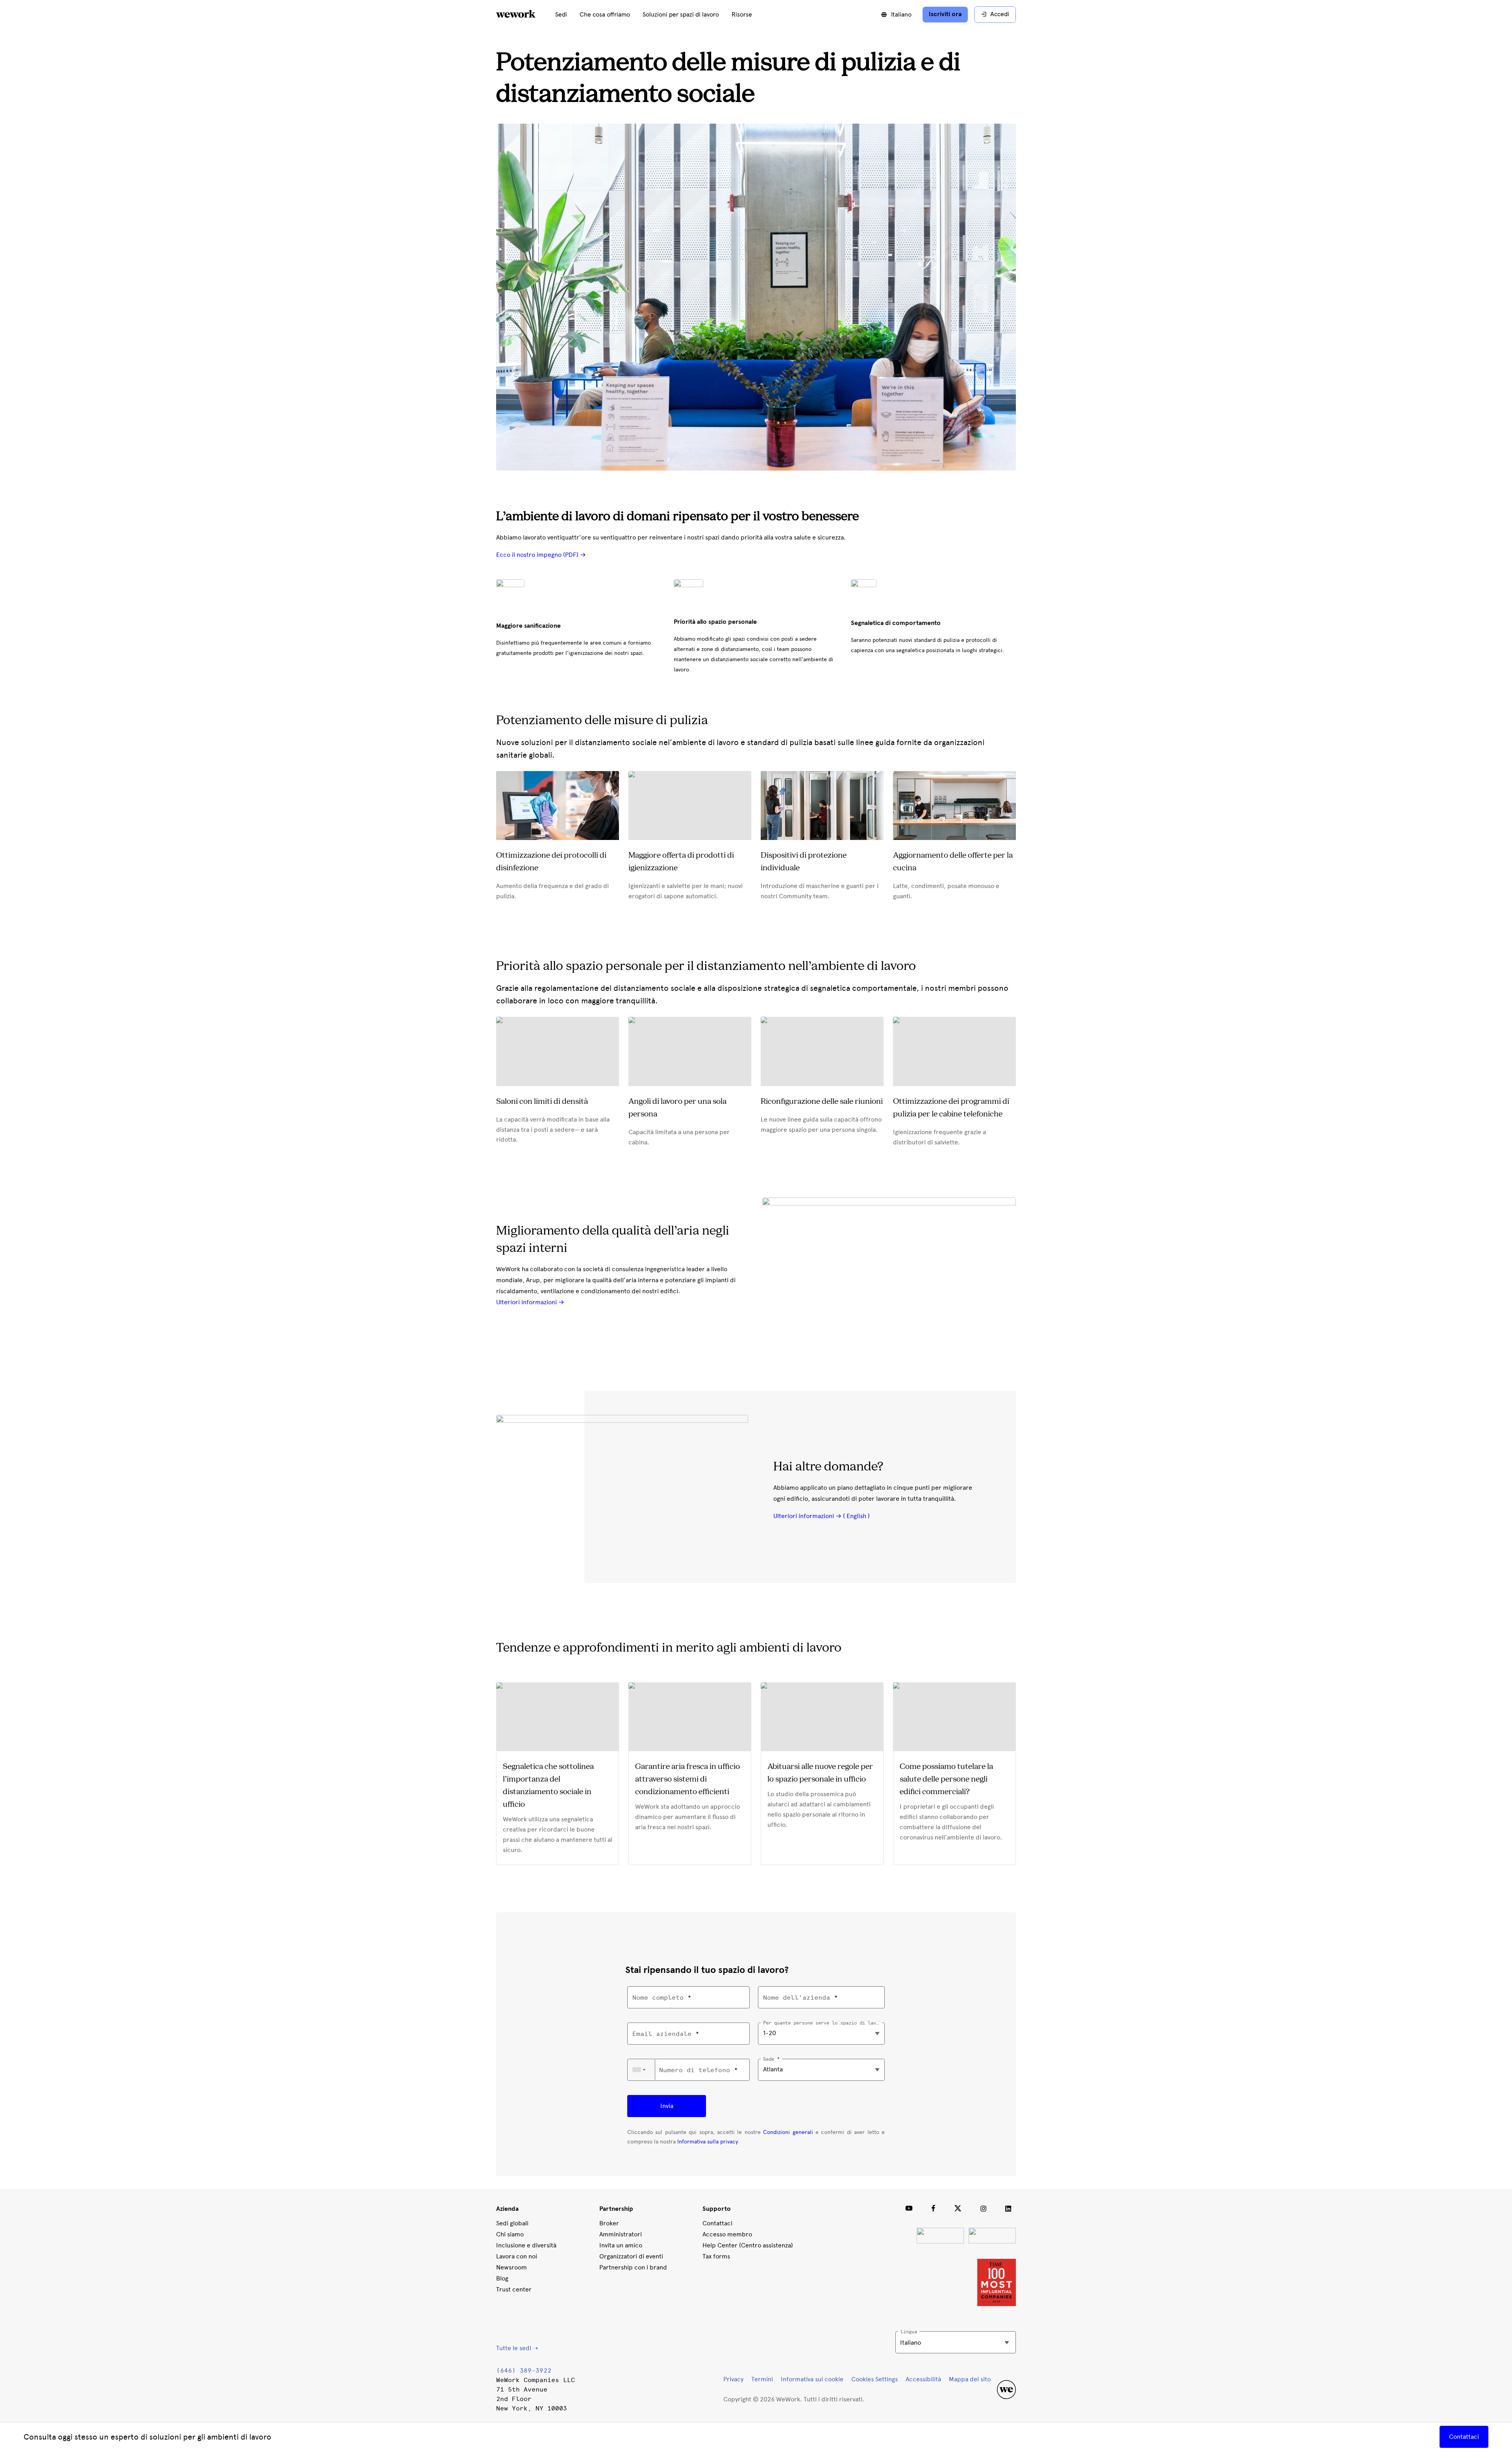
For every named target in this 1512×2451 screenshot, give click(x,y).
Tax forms (716, 2256)
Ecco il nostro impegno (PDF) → (541, 555)
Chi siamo (510, 2234)
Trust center (514, 2289)
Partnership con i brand (633, 2267)
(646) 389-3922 (524, 2370)
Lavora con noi (517, 2256)
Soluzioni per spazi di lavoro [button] (681, 15)
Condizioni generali (788, 2132)
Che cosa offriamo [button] (605, 15)
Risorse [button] (742, 15)
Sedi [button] (561, 15)
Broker (609, 2223)
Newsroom (511, 2267)
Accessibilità (923, 2379)
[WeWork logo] (525, 15)
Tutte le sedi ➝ (517, 2348)
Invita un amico (621, 2245)
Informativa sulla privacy (708, 2142)
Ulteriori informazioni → (530, 1302)
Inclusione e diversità (526, 2245)
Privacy (733, 2379)
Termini (762, 2379)
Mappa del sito (970, 2379)
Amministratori (621, 2234)
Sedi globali (512, 2223)
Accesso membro (727, 2234)
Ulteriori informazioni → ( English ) (822, 1516)
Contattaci (717, 2223)
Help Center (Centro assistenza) (748, 2245)
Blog (502, 2278)
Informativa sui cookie (812, 2379)
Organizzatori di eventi (631, 2256)
